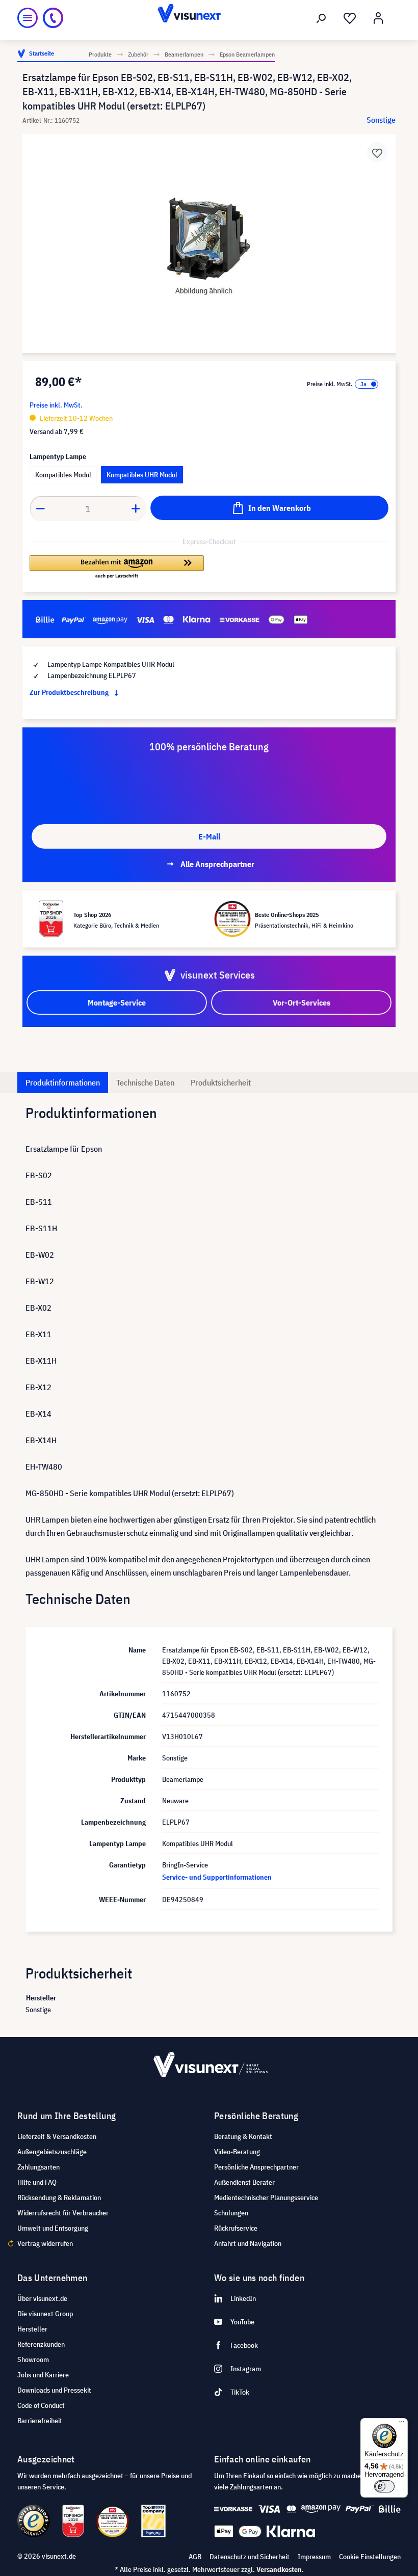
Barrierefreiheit (40, 2421)
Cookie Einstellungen (370, 2557)
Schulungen (231, 2213)
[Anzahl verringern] (40, 508)
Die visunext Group (45, 2314)
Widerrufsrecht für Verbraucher (63, 2213)
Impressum (314, 2557)
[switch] (384, 2486)
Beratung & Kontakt (243, 2136)
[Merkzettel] (350, 18)
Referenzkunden (41, 2344)
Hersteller (32, 2329)
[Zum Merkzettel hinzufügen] (377, 152)
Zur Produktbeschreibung (70, 692)
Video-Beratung (237, 2152)
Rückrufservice (236, 2228)
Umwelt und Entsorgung (53, 2228)
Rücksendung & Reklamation (59, 2198)
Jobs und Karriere (43, 2375)
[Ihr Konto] (378, 18)
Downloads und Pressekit (54, 2390)
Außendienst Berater (244, 2182)
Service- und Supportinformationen (217, 1877)
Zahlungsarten (38, 2167)
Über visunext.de (42, 2298)
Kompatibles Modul (63, 475)
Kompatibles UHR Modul (142, 475)
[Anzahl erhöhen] (136, 508)
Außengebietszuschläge (52, 2152)
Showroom (33, 2360)
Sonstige (381, 120)
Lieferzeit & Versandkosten (57, 2136)
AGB (195, 2557)
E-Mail (209, 836)
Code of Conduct (41, 2405)
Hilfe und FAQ (37, 2182)
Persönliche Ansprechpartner (256, 2167)
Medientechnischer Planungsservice (266, 2198)
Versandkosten (279, 2569)
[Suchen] (321, 18)
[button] (117, 567)
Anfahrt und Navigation (248, 2243)
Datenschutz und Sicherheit (250, 2557)
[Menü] (28, 18)
